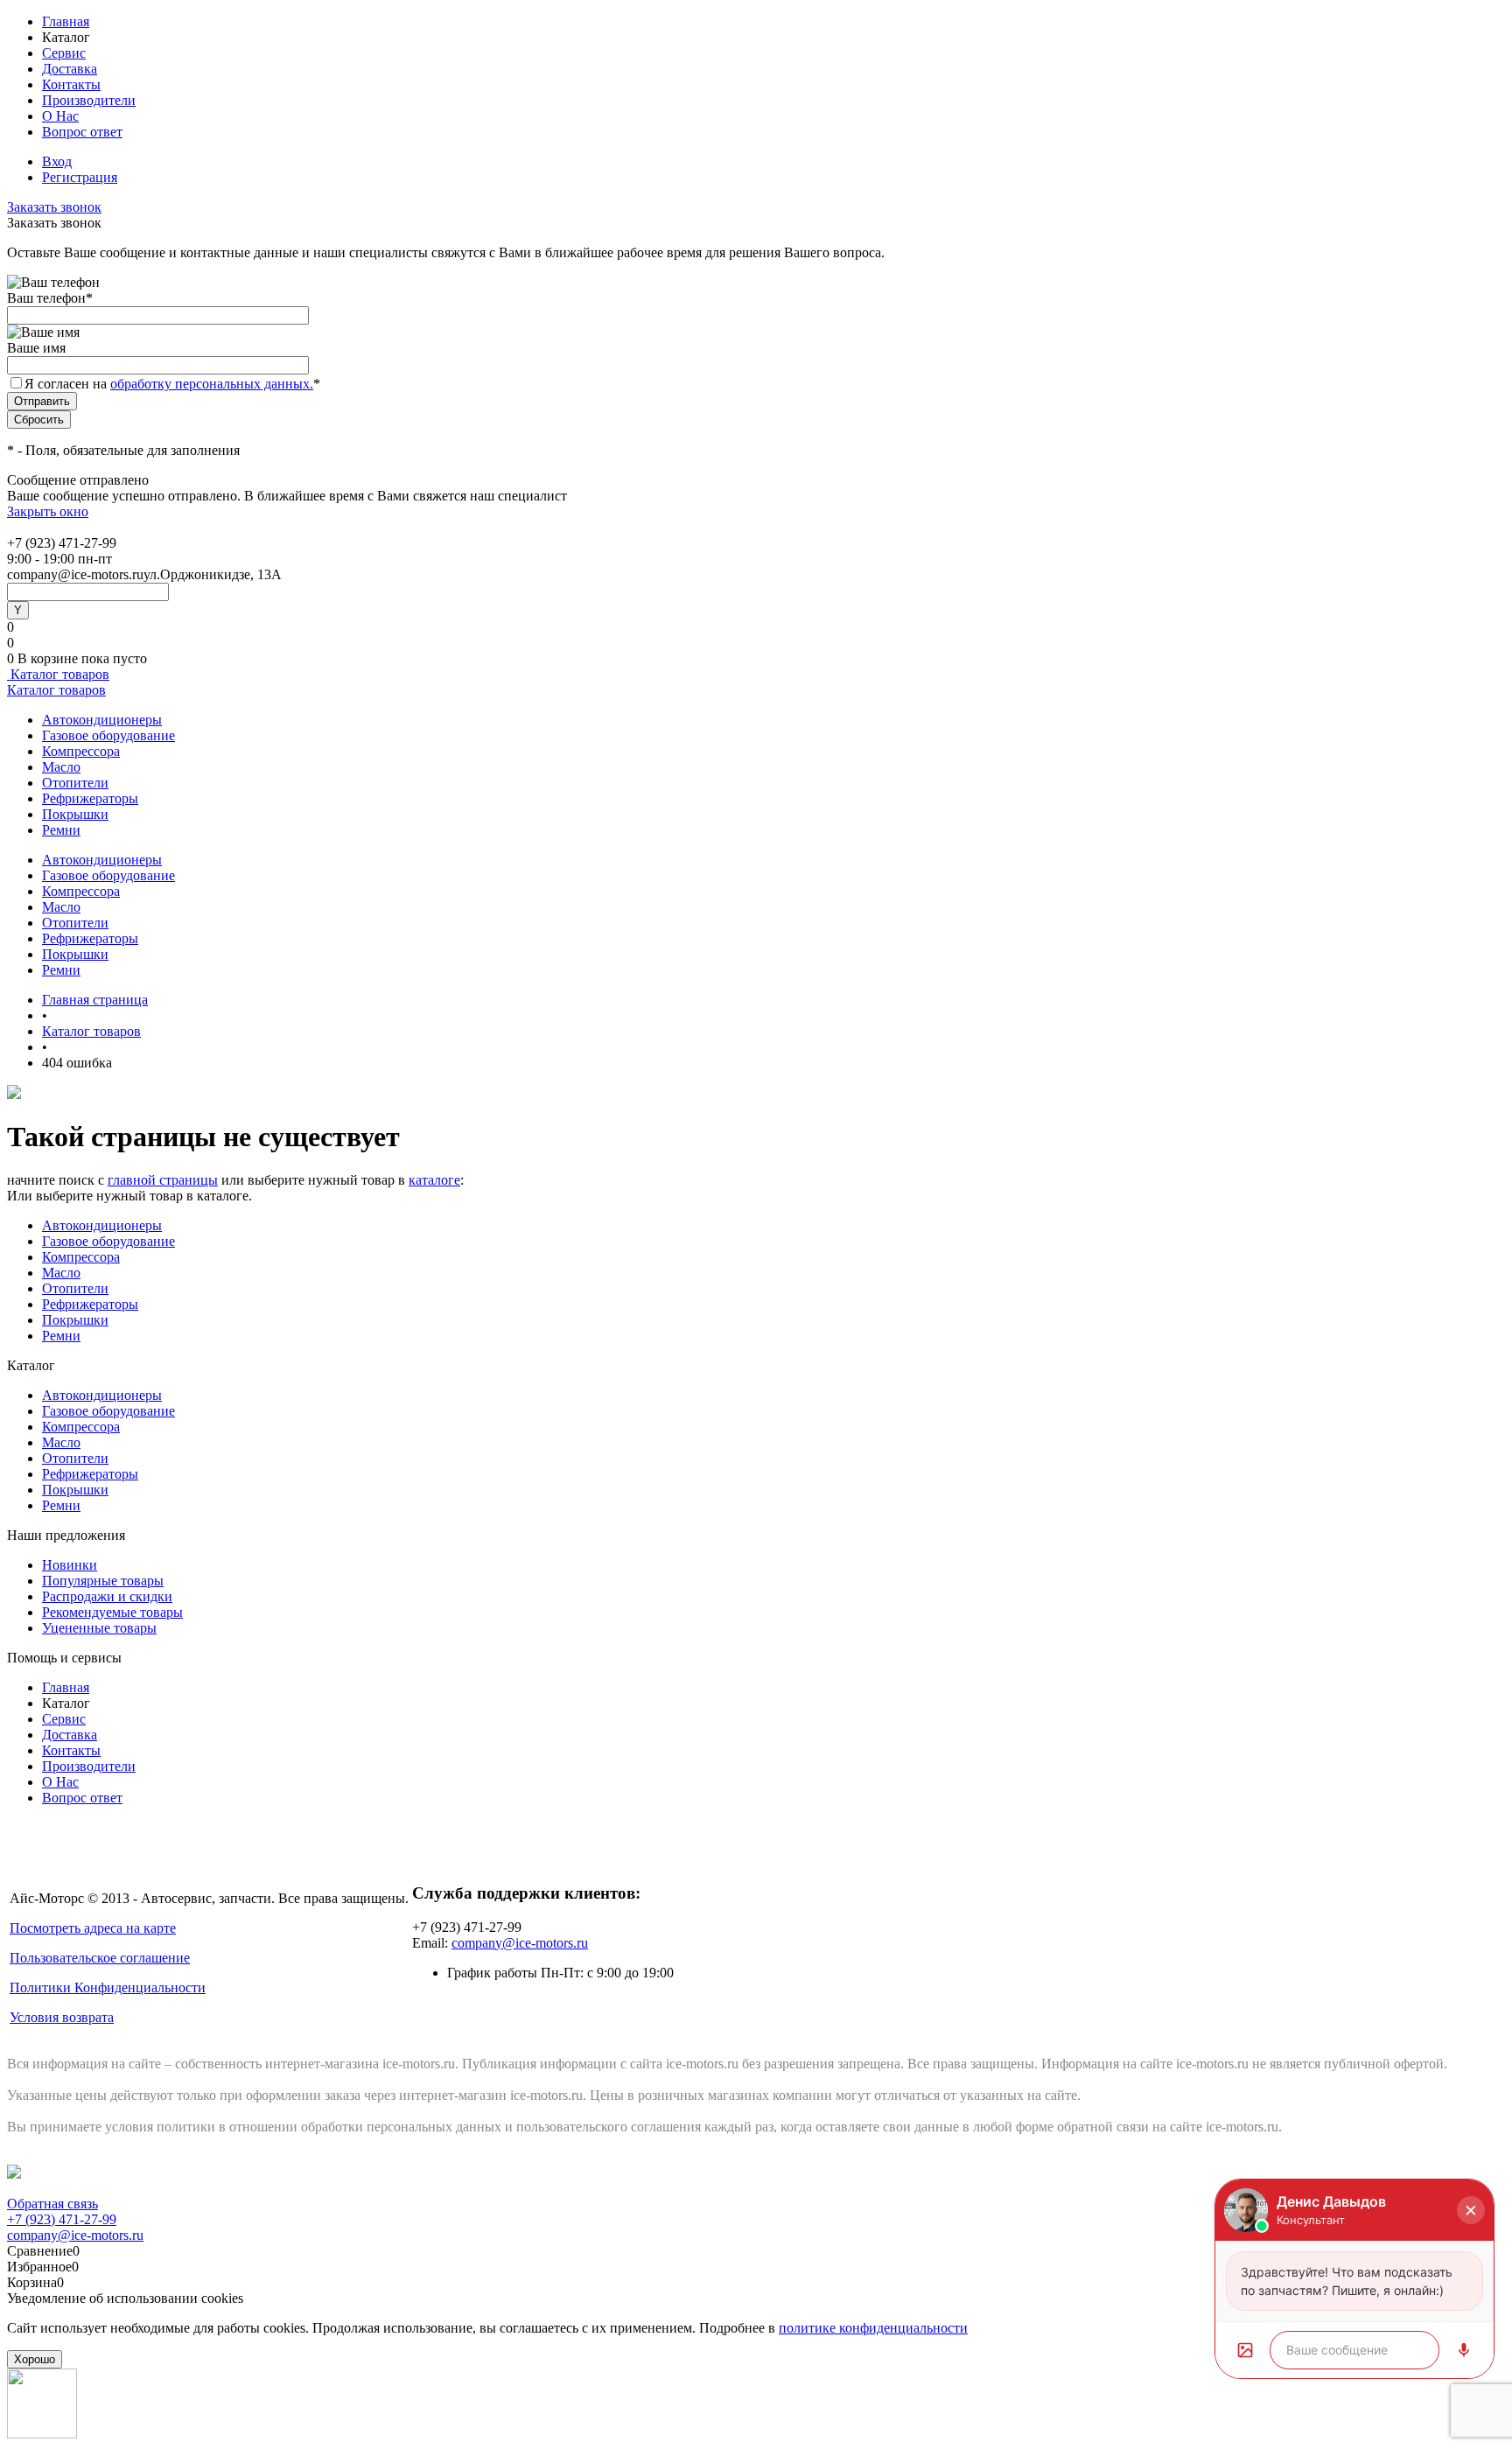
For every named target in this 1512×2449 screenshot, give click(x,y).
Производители (89, 100)
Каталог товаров (58, 674)
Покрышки (75, 814)
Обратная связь (52, 2204)
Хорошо (35, 2359)
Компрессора (81, 751)
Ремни (61, 830)
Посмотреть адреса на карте (93, 1928)
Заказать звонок (54, 207)
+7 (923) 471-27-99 (62, 2219)
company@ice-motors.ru (520, 1943)
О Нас (60, 116)
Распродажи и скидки (107, 1596)
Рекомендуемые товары (112, 1612)
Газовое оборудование (108, 735)
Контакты (71, 84)
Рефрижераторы (90, 798)
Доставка (70, 69)
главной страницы (163, 1180)
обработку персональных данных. (212, 384)
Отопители (75, 783)
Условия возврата (62, 2017)
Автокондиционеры (102, 720)
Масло (61, 767)
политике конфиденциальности (873, 2328)
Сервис (64, 53)
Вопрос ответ (82, 132)
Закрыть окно (48, 511)
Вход (57, 161)
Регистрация (80, 177)
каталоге (434, 1180)
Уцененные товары (99, 1628)
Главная (66, 21)
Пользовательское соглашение (100, 1958)
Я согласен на (172, 384)
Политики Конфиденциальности (108, 1987)
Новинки (70, 1565)
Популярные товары (103, 1581)
